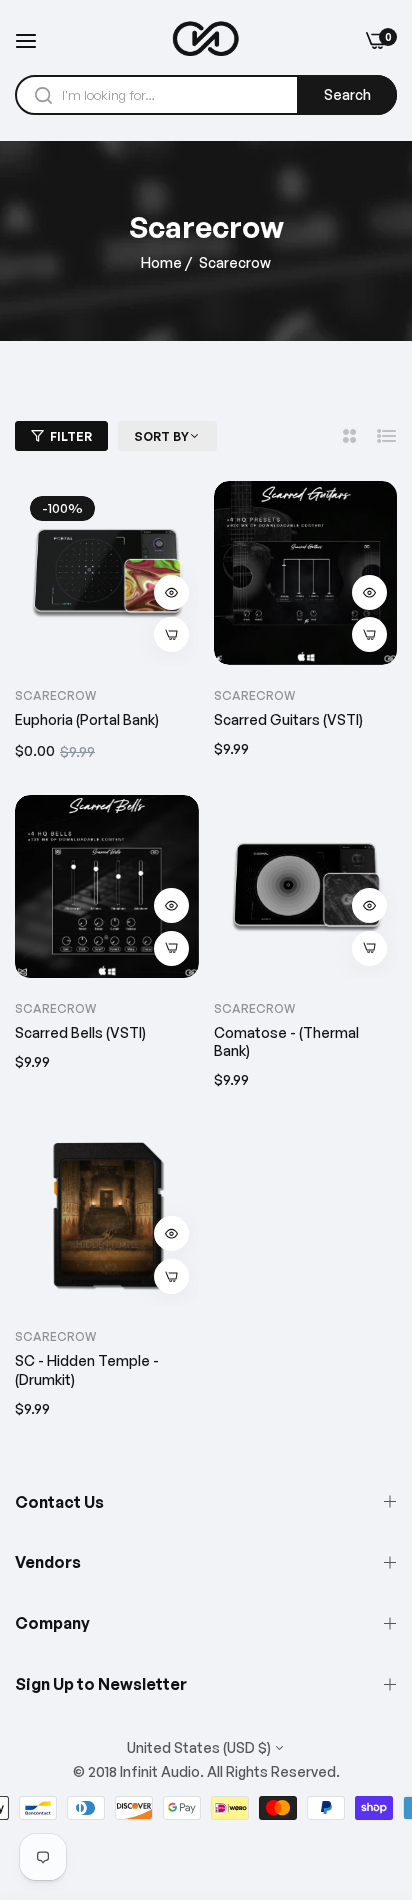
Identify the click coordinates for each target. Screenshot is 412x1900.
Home (161, 262)
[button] (171, 592)
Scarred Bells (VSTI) (80, 1032)
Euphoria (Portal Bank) (87, 719)
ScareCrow (55, 695)
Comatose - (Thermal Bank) (286, 1041)
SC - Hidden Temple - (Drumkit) (87, 1369)
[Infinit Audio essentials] (206, 39)
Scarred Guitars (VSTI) (288, 719)
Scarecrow (254, 695)
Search (347, 94)
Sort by (161, 436)
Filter (71, 436)
